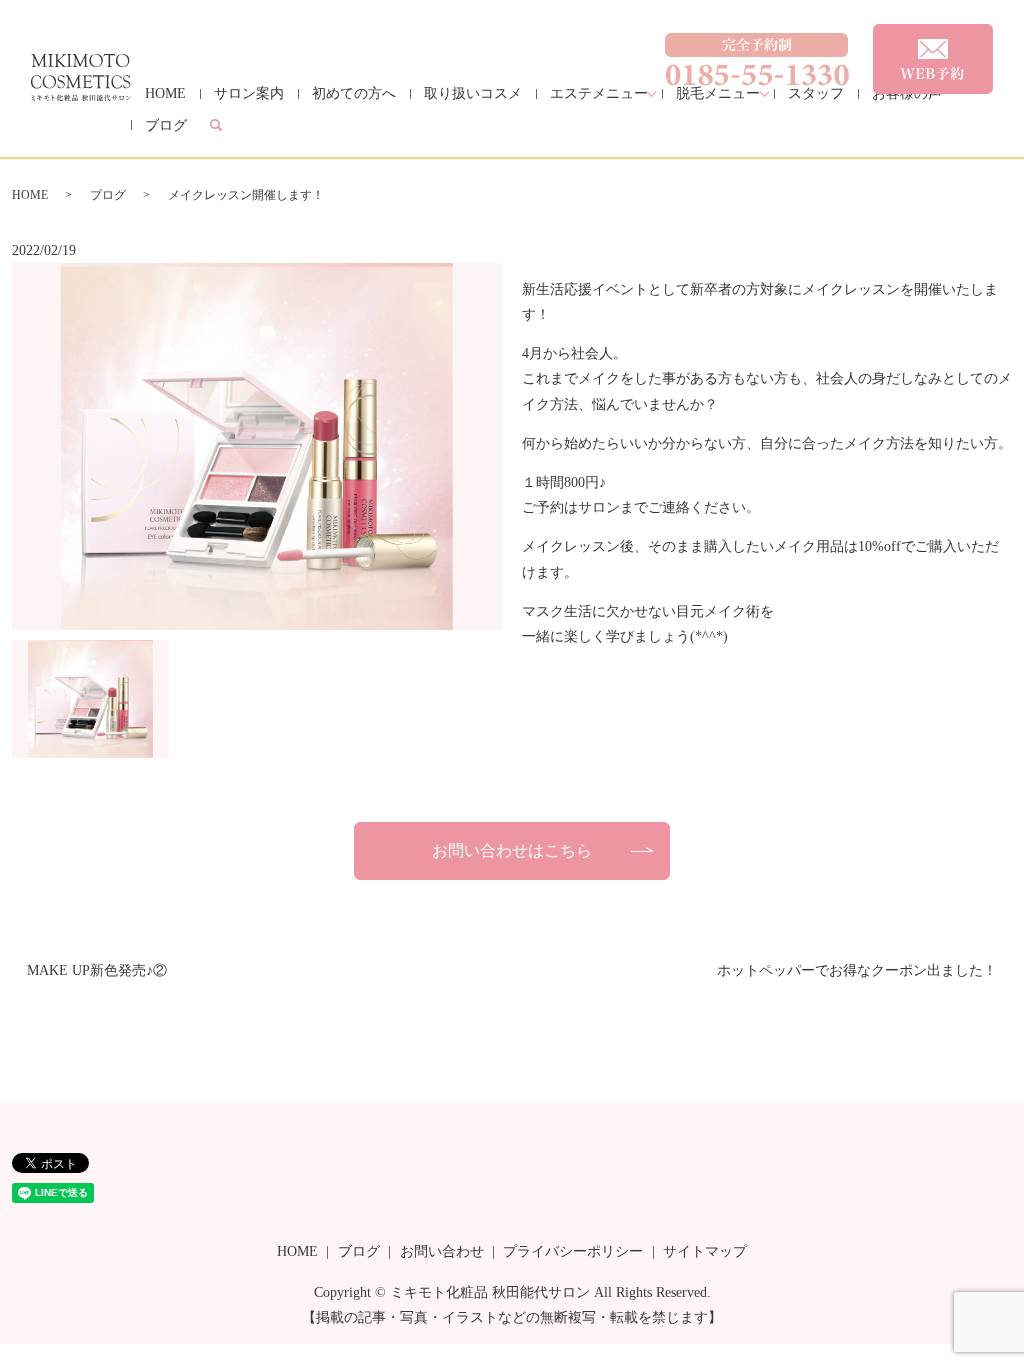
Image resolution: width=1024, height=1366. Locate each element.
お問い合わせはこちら (512, 850)
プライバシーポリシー (573, 1251)
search (229, 126)
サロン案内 (249, 93)
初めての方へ (354, 93)
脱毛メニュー (718, 93)
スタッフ (816, 93)
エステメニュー (599, 93)
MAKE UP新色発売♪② (97, 970)
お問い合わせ (442, 1251)
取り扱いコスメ (473, 93)
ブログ (166, 125)
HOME (165, 93)
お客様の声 (907, 93)
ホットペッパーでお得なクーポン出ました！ (857, 970)
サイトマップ (705, 1251)
